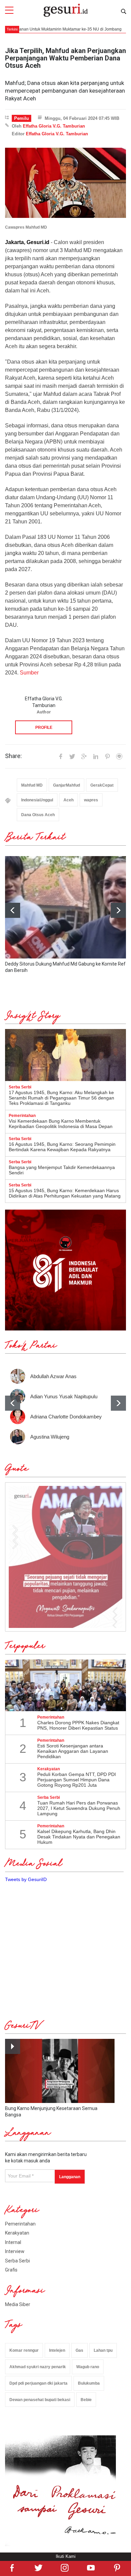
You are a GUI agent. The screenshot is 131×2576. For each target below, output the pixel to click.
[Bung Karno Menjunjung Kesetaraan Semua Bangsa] (60, 2071)
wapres (91, 800)
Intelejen (57, 2350)
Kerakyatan (17, 2233)
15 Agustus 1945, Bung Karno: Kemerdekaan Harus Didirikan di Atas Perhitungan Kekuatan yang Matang (65, 1193)
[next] (118, 910)
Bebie (86, 2400)
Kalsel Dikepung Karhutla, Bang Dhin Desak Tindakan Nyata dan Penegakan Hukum (79, 1837)
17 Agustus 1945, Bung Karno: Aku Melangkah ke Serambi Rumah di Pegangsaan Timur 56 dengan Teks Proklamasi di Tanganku (61, 1098)
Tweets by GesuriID (26, 1879)
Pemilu (21, 118)
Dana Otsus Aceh (38, 815)
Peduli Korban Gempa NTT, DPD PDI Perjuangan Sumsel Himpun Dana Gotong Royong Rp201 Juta (77, 1780)
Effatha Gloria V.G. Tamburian (54, 126)
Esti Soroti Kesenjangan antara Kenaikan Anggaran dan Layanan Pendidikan (73, 1751)
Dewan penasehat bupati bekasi (40, 2400)
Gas (79, 2350)
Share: (13, 756)
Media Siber (18, 2304)
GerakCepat (102, 785)
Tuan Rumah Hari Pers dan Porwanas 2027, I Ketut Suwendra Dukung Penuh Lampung (79, 1808)
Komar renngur (24, 2350)
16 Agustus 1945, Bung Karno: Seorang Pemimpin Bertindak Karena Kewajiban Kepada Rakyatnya (62, 1147)
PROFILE (44, 728)
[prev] (13, 1403)
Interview (15, 2251)
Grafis (11, 2270)
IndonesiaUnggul (37, 800)
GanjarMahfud (67, 785)
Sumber (29, 673)
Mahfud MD (32, 785)
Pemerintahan (20, 2224)
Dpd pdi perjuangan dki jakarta (38, 2383)
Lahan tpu (103, 2350)
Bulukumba (89, 2383)
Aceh (69, 800)
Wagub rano (88, 2367)
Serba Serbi (17, 2261)
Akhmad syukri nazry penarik (38, 2367)
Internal (13, 2242)
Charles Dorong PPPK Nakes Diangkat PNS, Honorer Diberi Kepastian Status (78, 1725)
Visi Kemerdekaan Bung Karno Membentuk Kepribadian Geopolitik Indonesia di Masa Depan (61, 1124)
